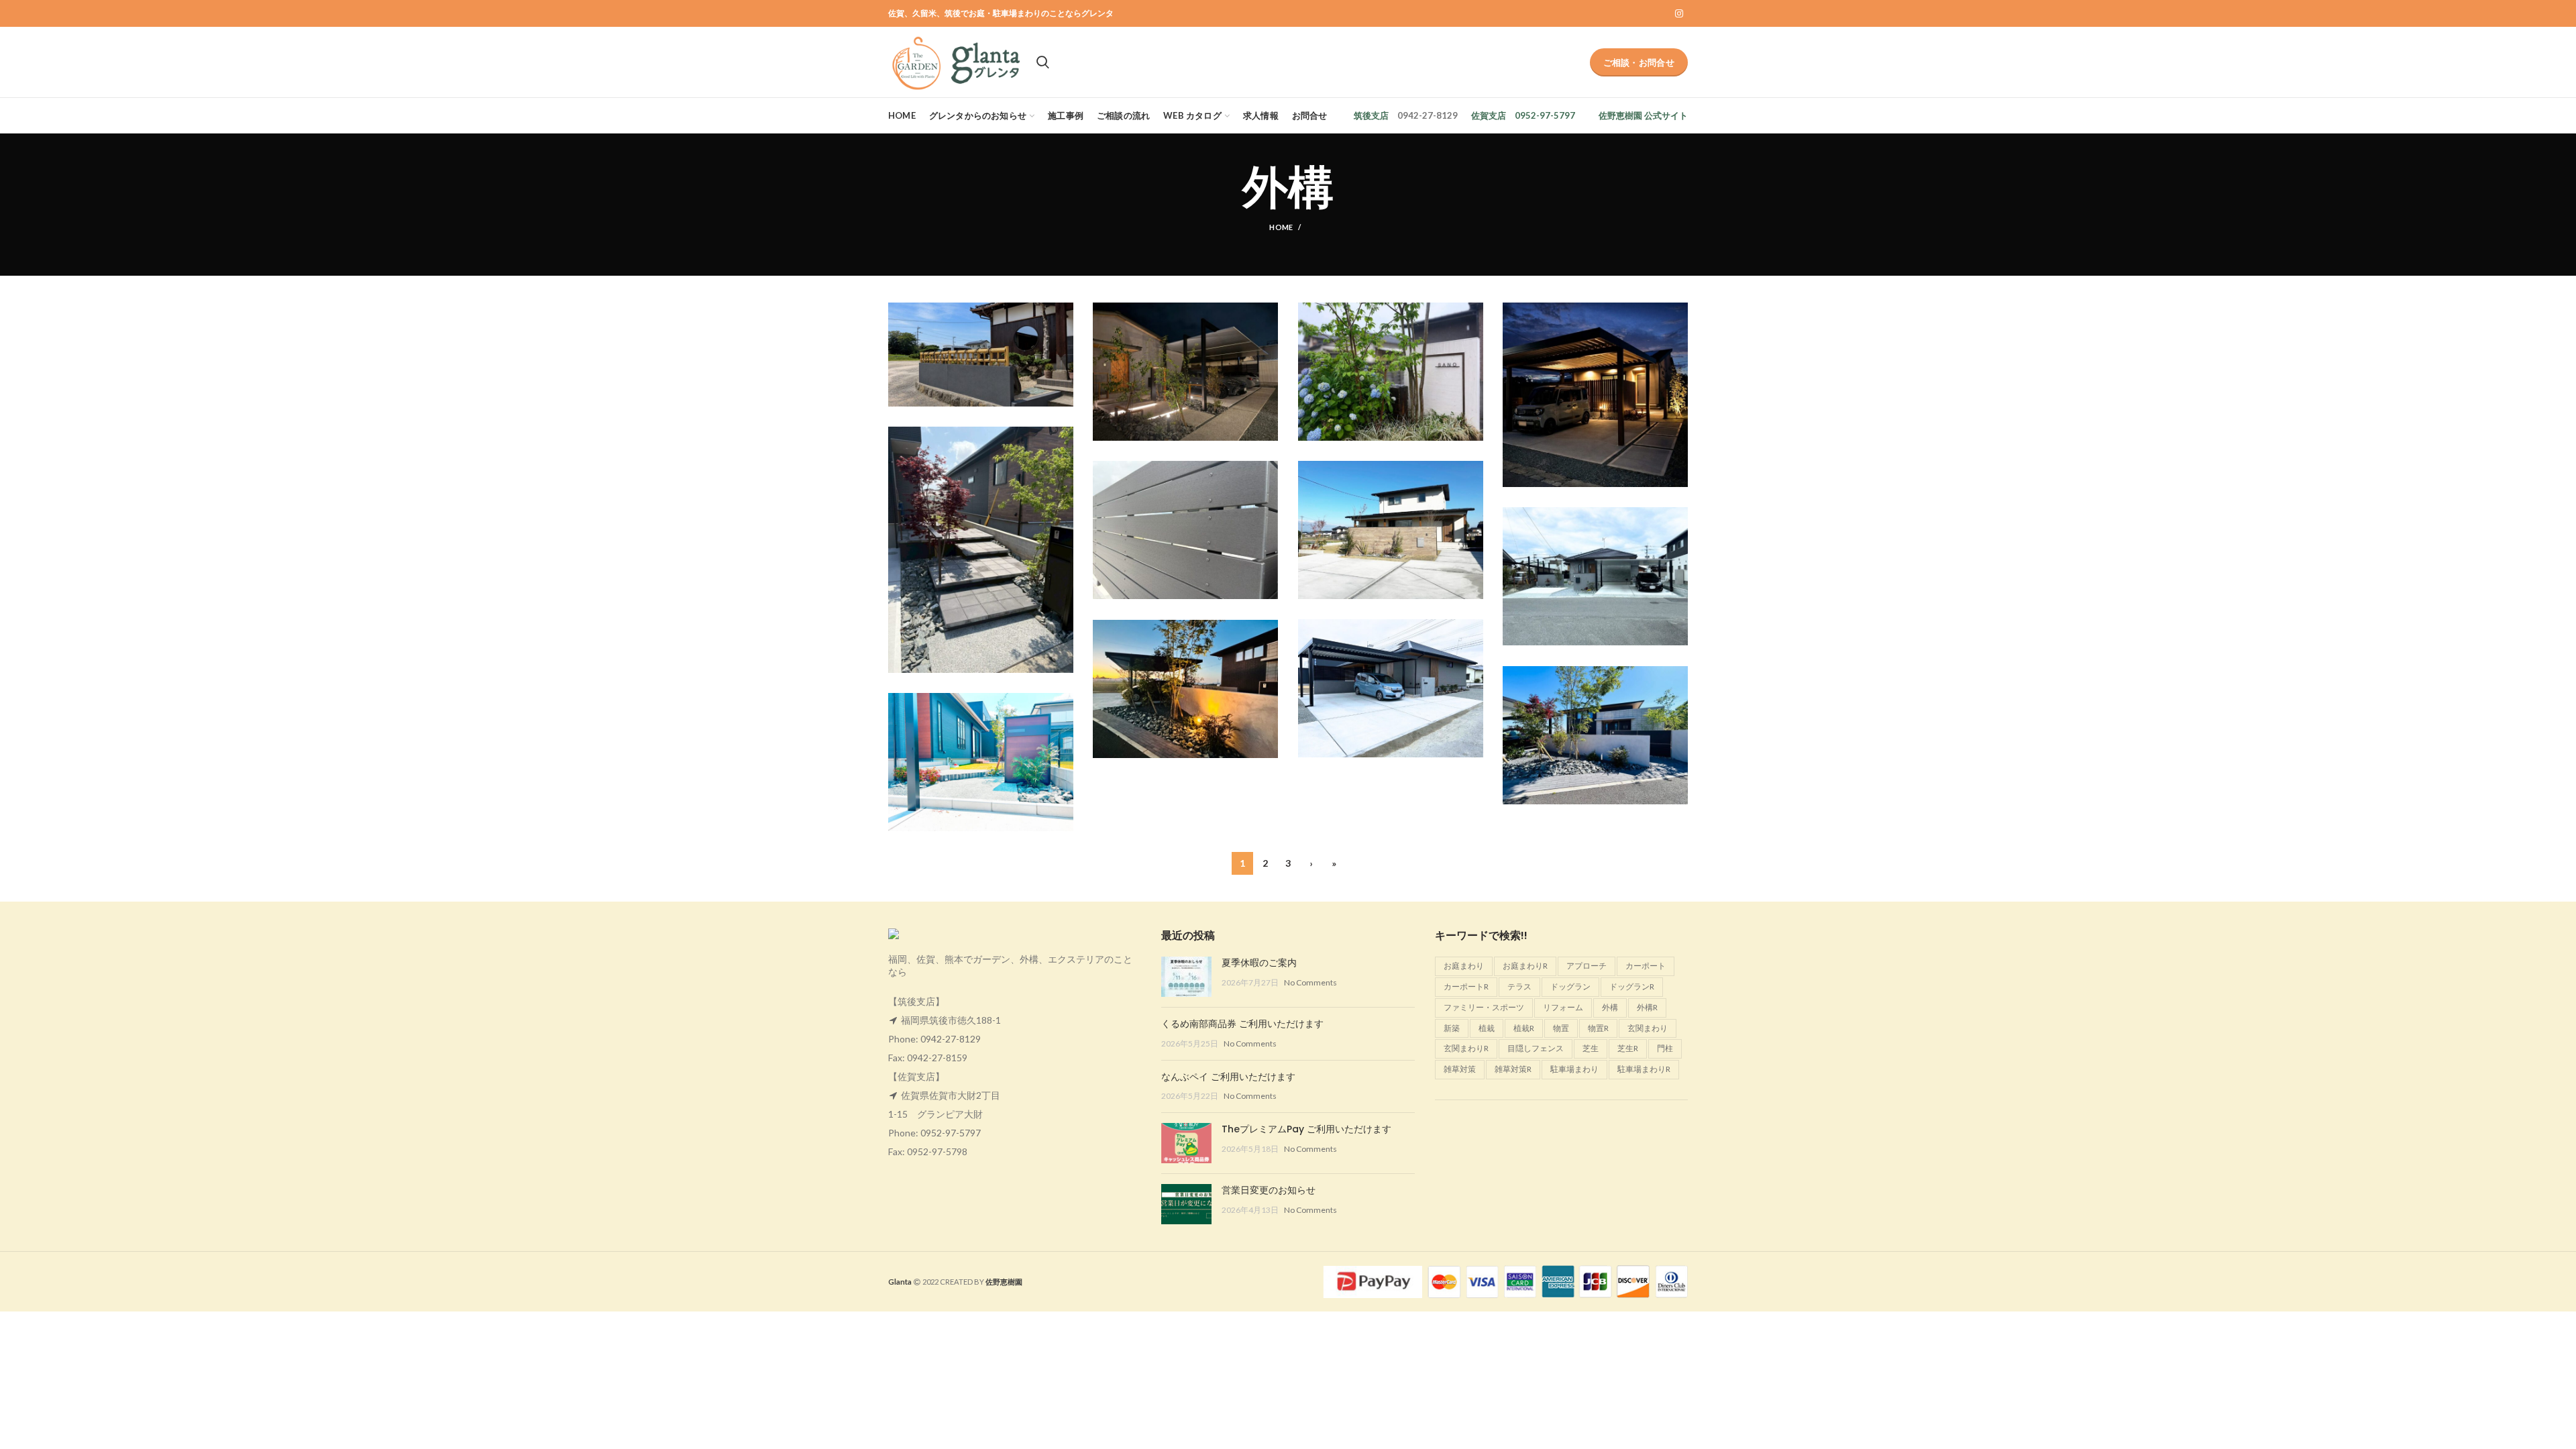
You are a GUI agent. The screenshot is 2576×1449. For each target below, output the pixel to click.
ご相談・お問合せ (1639, 62)
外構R (1647, 1007)
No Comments (1310, 982)
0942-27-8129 (951, 1039)
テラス (1519, 986)
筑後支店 (1371, 115)
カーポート (1646, 966)
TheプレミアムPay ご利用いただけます (1306, 1129)
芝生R (1628, 1048)
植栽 (1487, 1028)
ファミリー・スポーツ (1484, 1007)
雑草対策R (1513, 1069)
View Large (1063, 313)
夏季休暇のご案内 (1259, 963)
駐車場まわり (1574, 1069)
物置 (1561, 1028)
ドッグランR (1632, 986)
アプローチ (1587, 966)
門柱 (1665, 1048)
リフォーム (1563, 1007)
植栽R (1524, 1028)
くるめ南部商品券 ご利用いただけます (1242, 1024)
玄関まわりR (1466, 1048)
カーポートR (1466, 986)
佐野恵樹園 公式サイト (1643, 115)
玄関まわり (1648, 1028)
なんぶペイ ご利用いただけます (1228, 1077)
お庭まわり (1464, 966)
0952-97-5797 (951, 1133)
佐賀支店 (1489, 115)
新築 (1452, 1028)
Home (1281, 227)
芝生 (1591, 1048)
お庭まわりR (1525, 966)
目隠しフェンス (1536, 1048)
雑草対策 (1460, 1069)
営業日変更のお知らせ (1269, 1190)
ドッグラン (1570, 986)
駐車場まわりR (1644, 1069)
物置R (1598, 1028)
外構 (1610, 1007)
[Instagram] (1679, 13)
